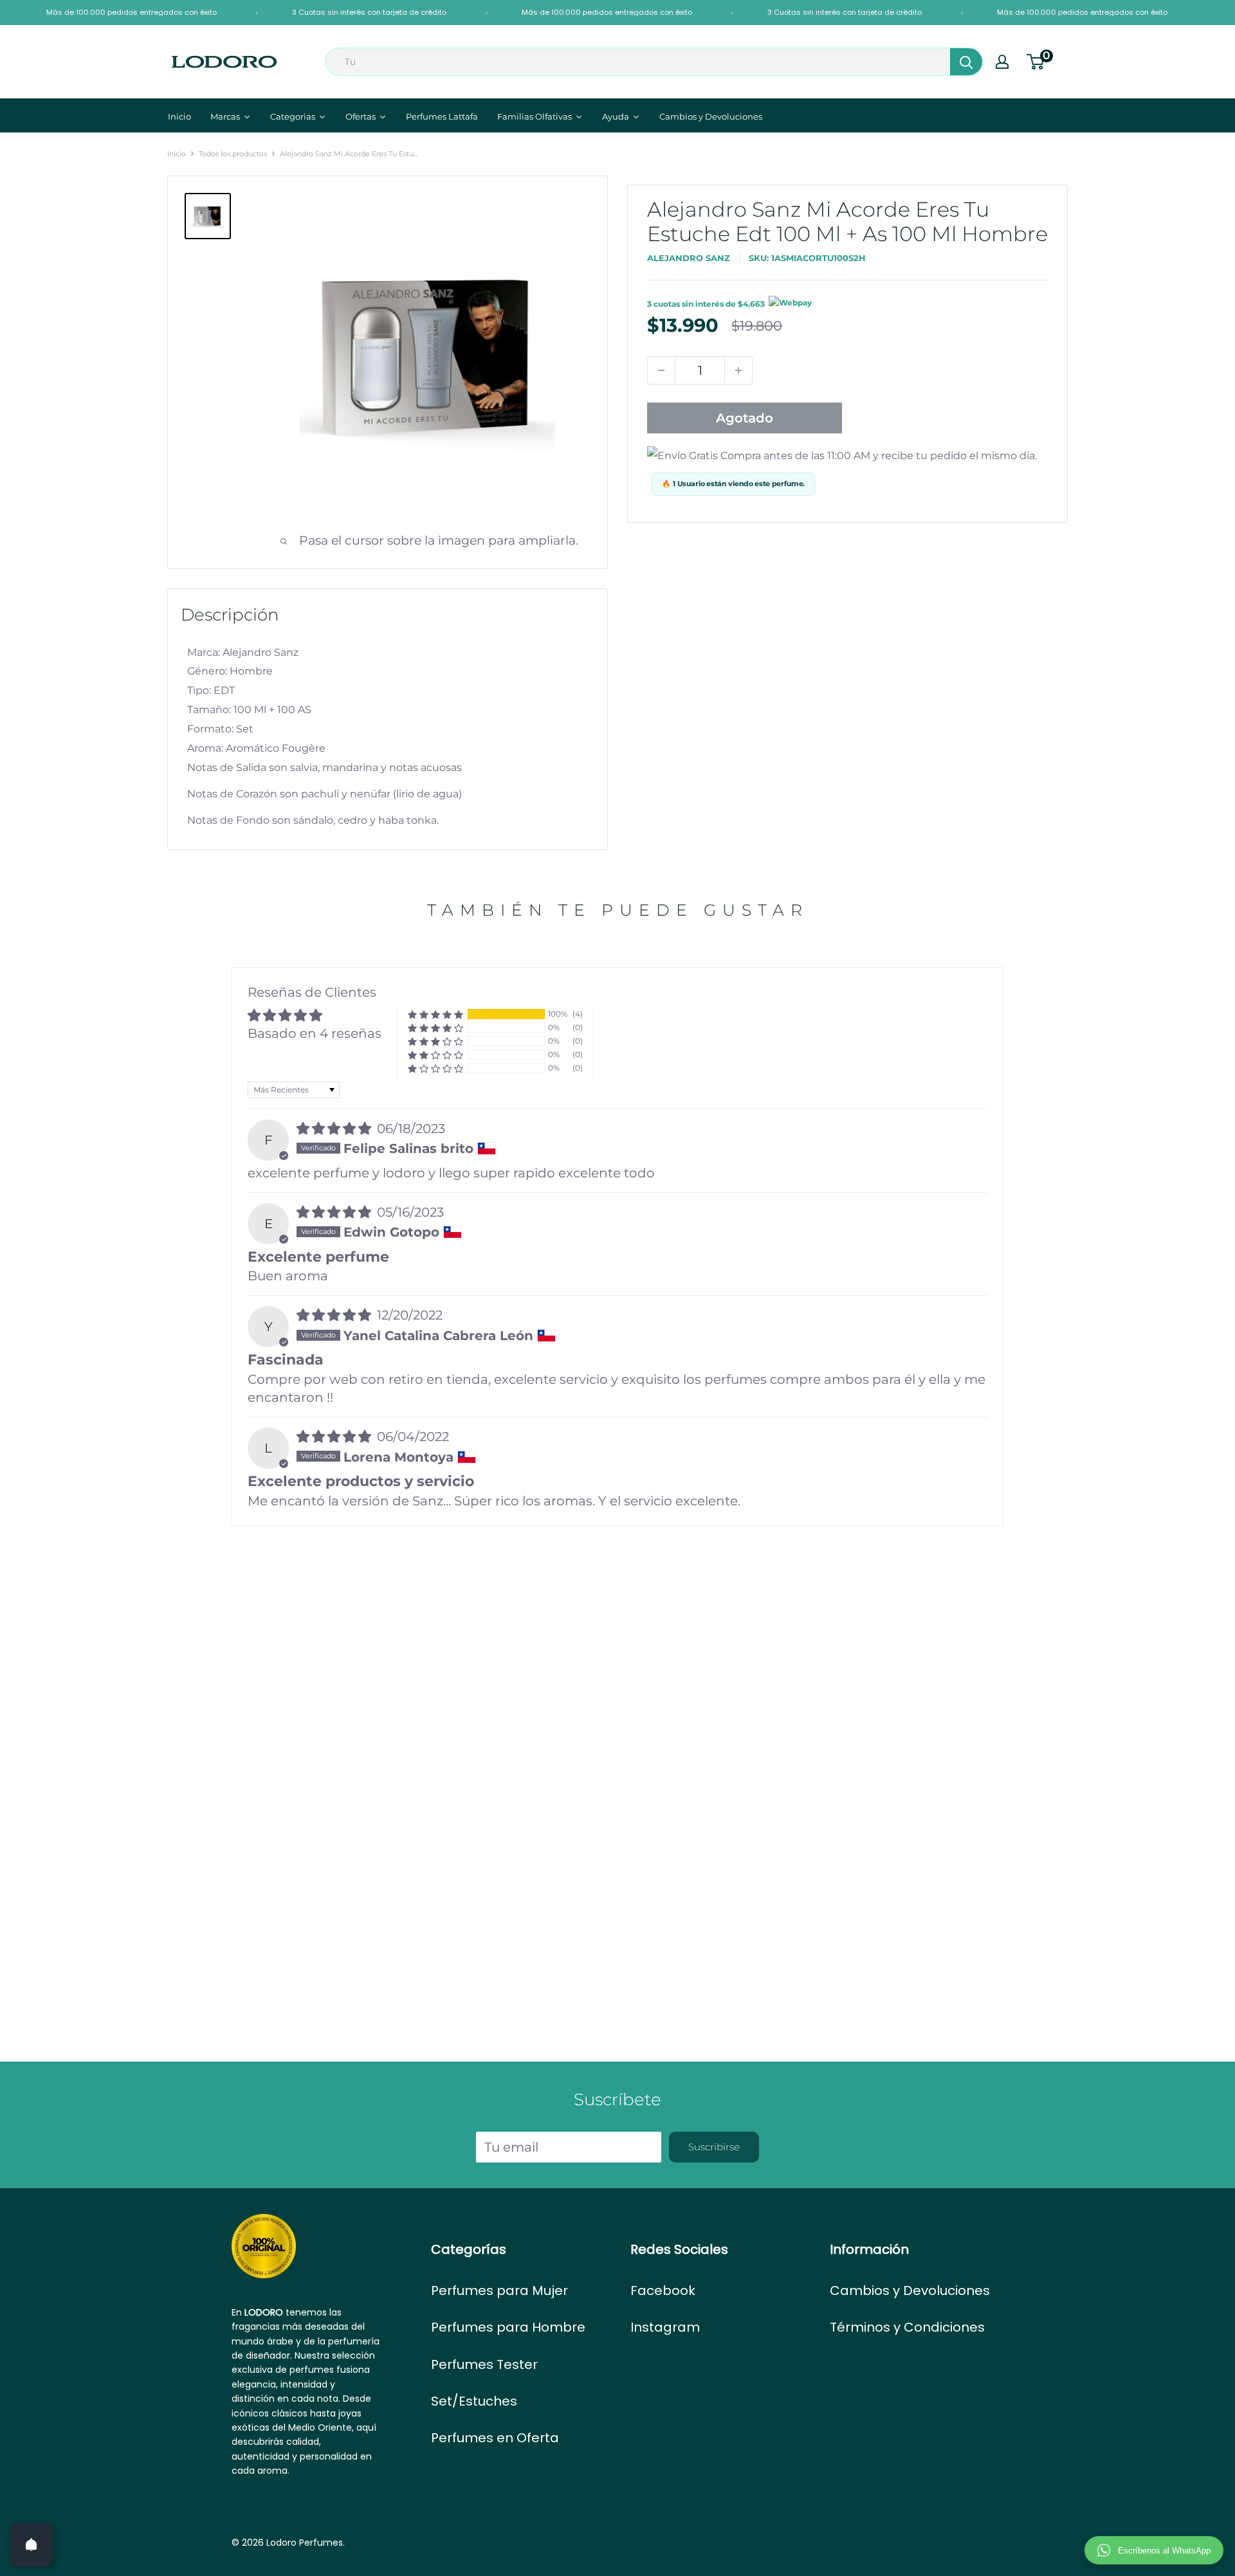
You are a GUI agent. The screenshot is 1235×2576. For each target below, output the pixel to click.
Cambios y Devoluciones (910, 2290)
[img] (335, 1129)
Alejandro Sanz (689, 258)
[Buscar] (966, 62)
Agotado (745, 418)
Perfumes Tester (484, 2364)
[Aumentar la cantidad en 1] (738, 370)
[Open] (32, 2544)
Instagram (665, 2327)
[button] (435, 1014)
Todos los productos (233, 154)
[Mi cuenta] (1002, 62)
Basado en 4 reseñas (315, 1033)
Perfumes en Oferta (495, 2438)
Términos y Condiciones (907, 2327)
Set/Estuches (474, 2401)
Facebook (663, 2290)
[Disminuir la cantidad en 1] (661, 370)
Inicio (177, 154)
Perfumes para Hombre (508, 2327)
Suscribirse (714, 2147)
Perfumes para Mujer (499, 2290)
